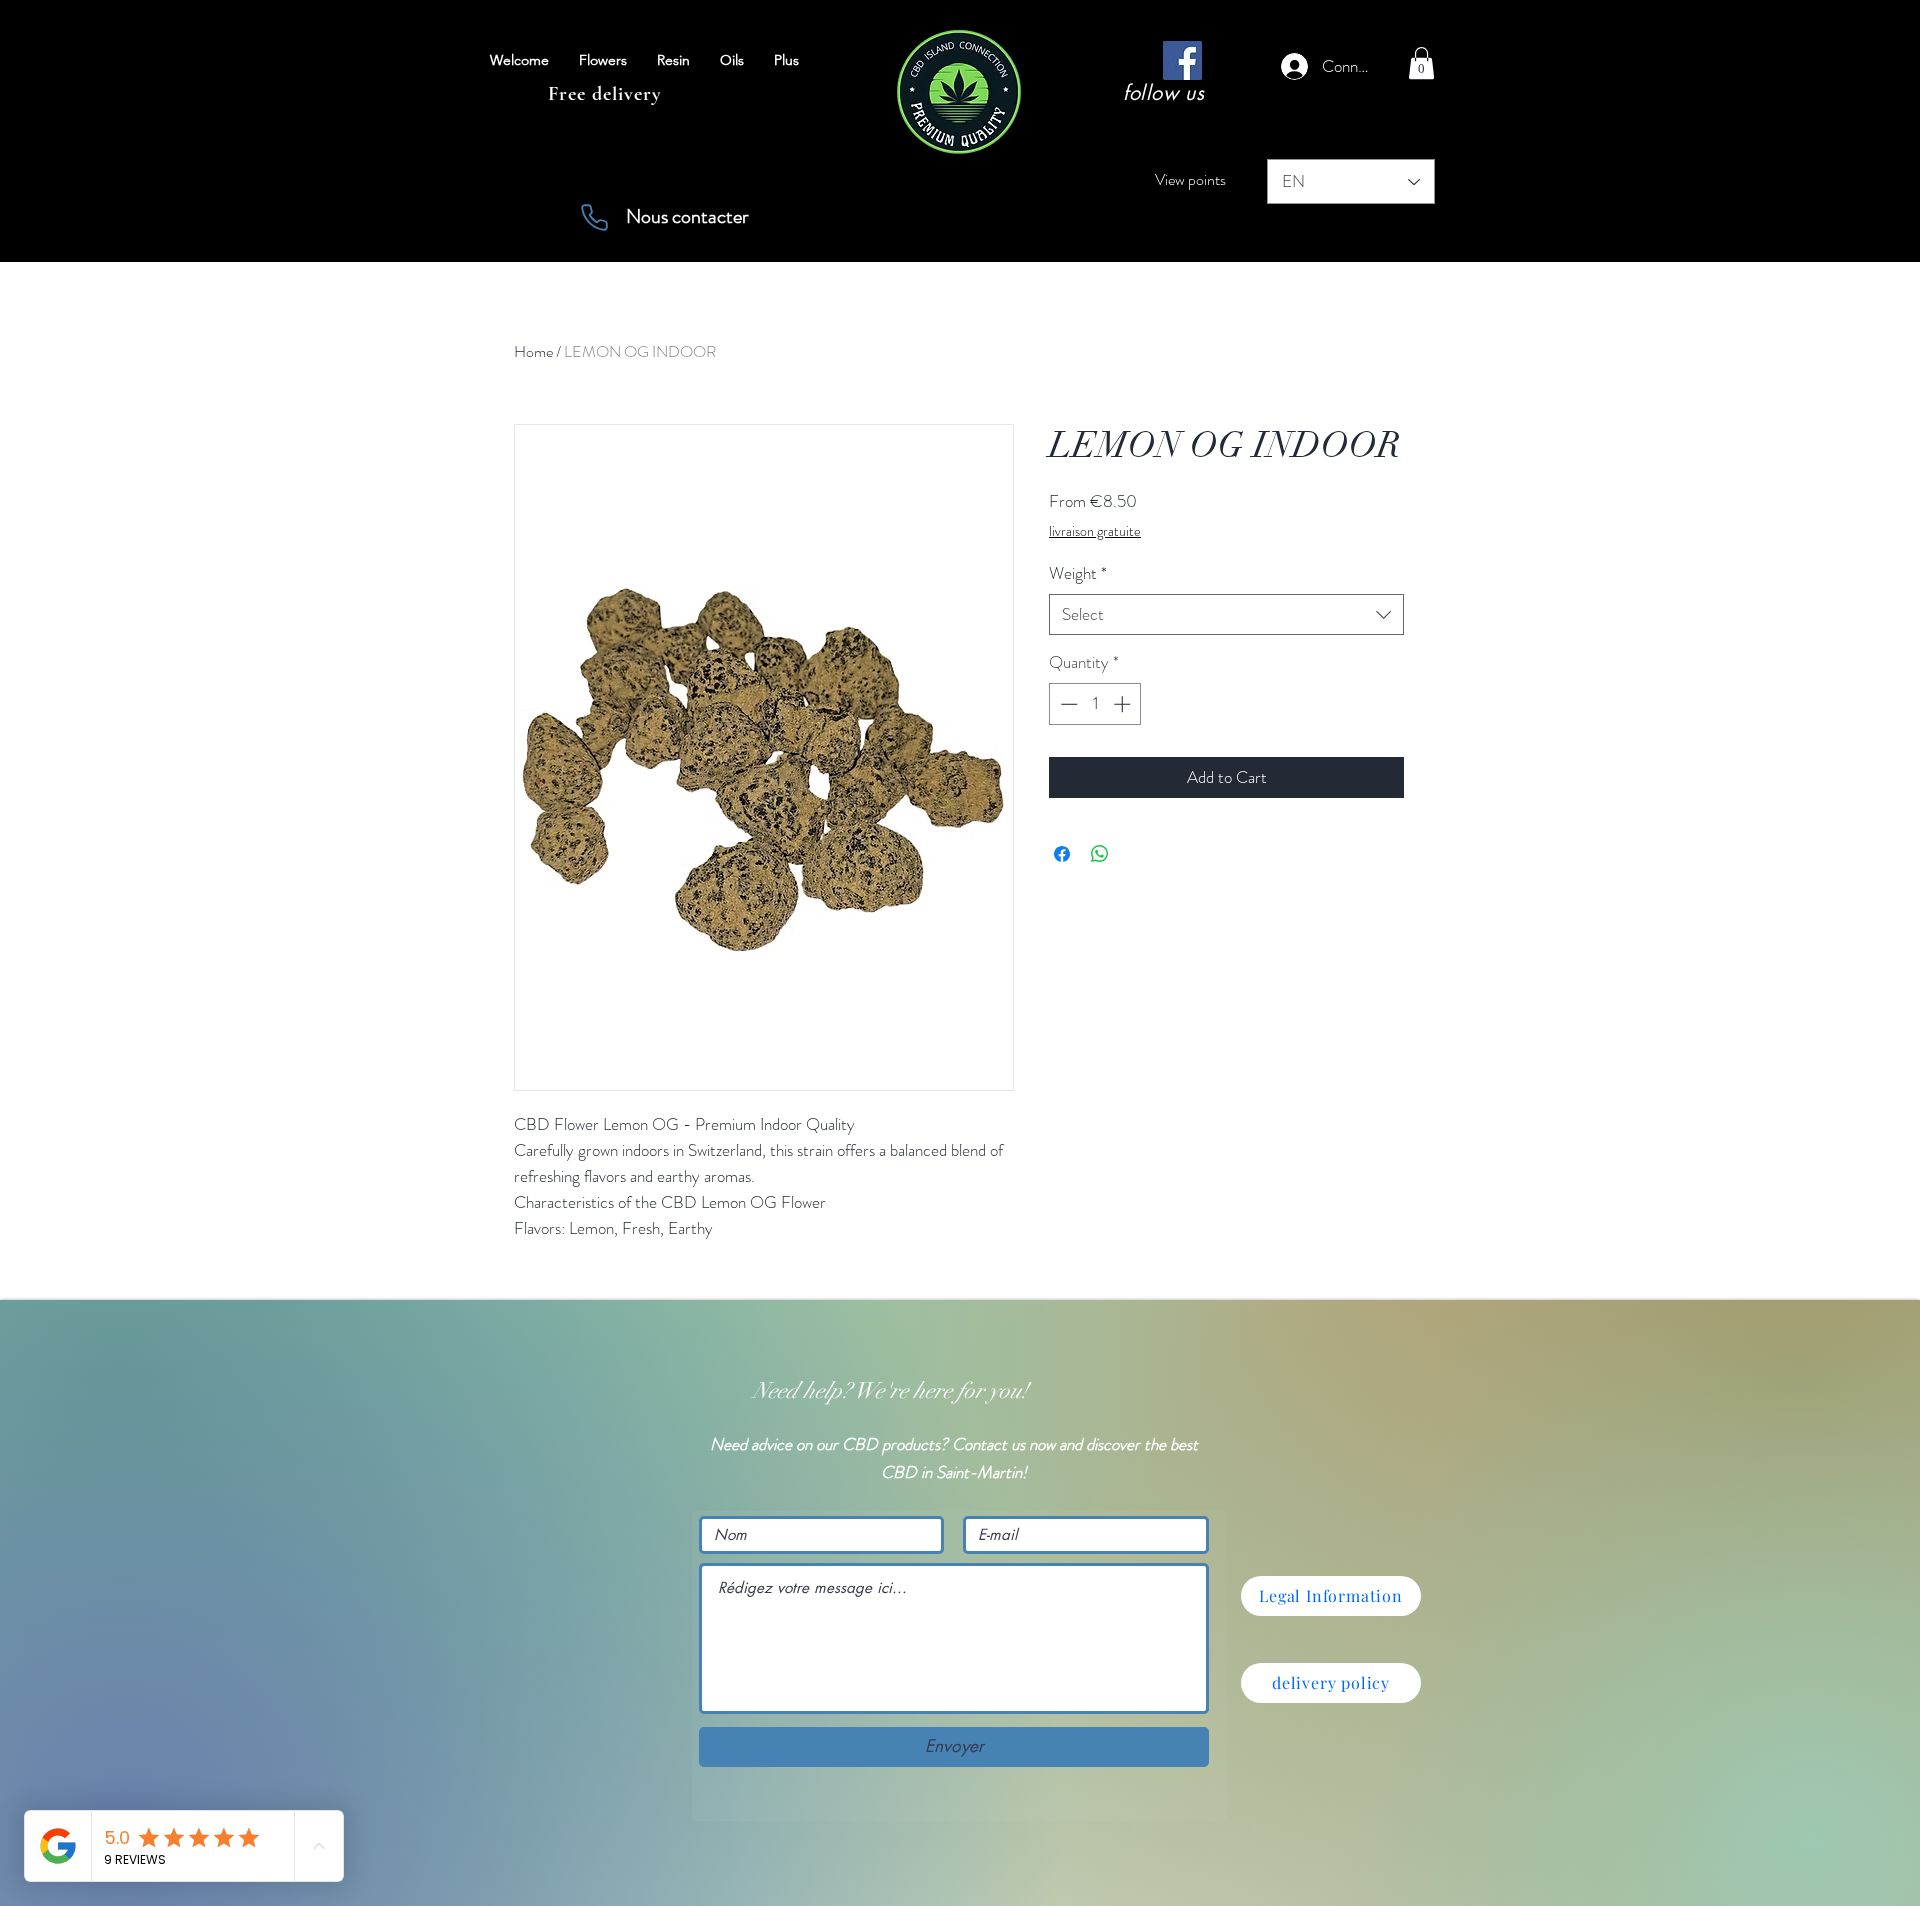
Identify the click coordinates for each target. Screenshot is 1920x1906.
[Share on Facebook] (1062, 854)
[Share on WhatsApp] (1100, 854)
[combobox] (1226, 615)
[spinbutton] (1095, 704)
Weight (1078, 573)
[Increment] (1124, 704)
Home (533, 351)
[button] (1421, 63)
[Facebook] (1182, 60)
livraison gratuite (1095, 531)
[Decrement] (1067, 704)
